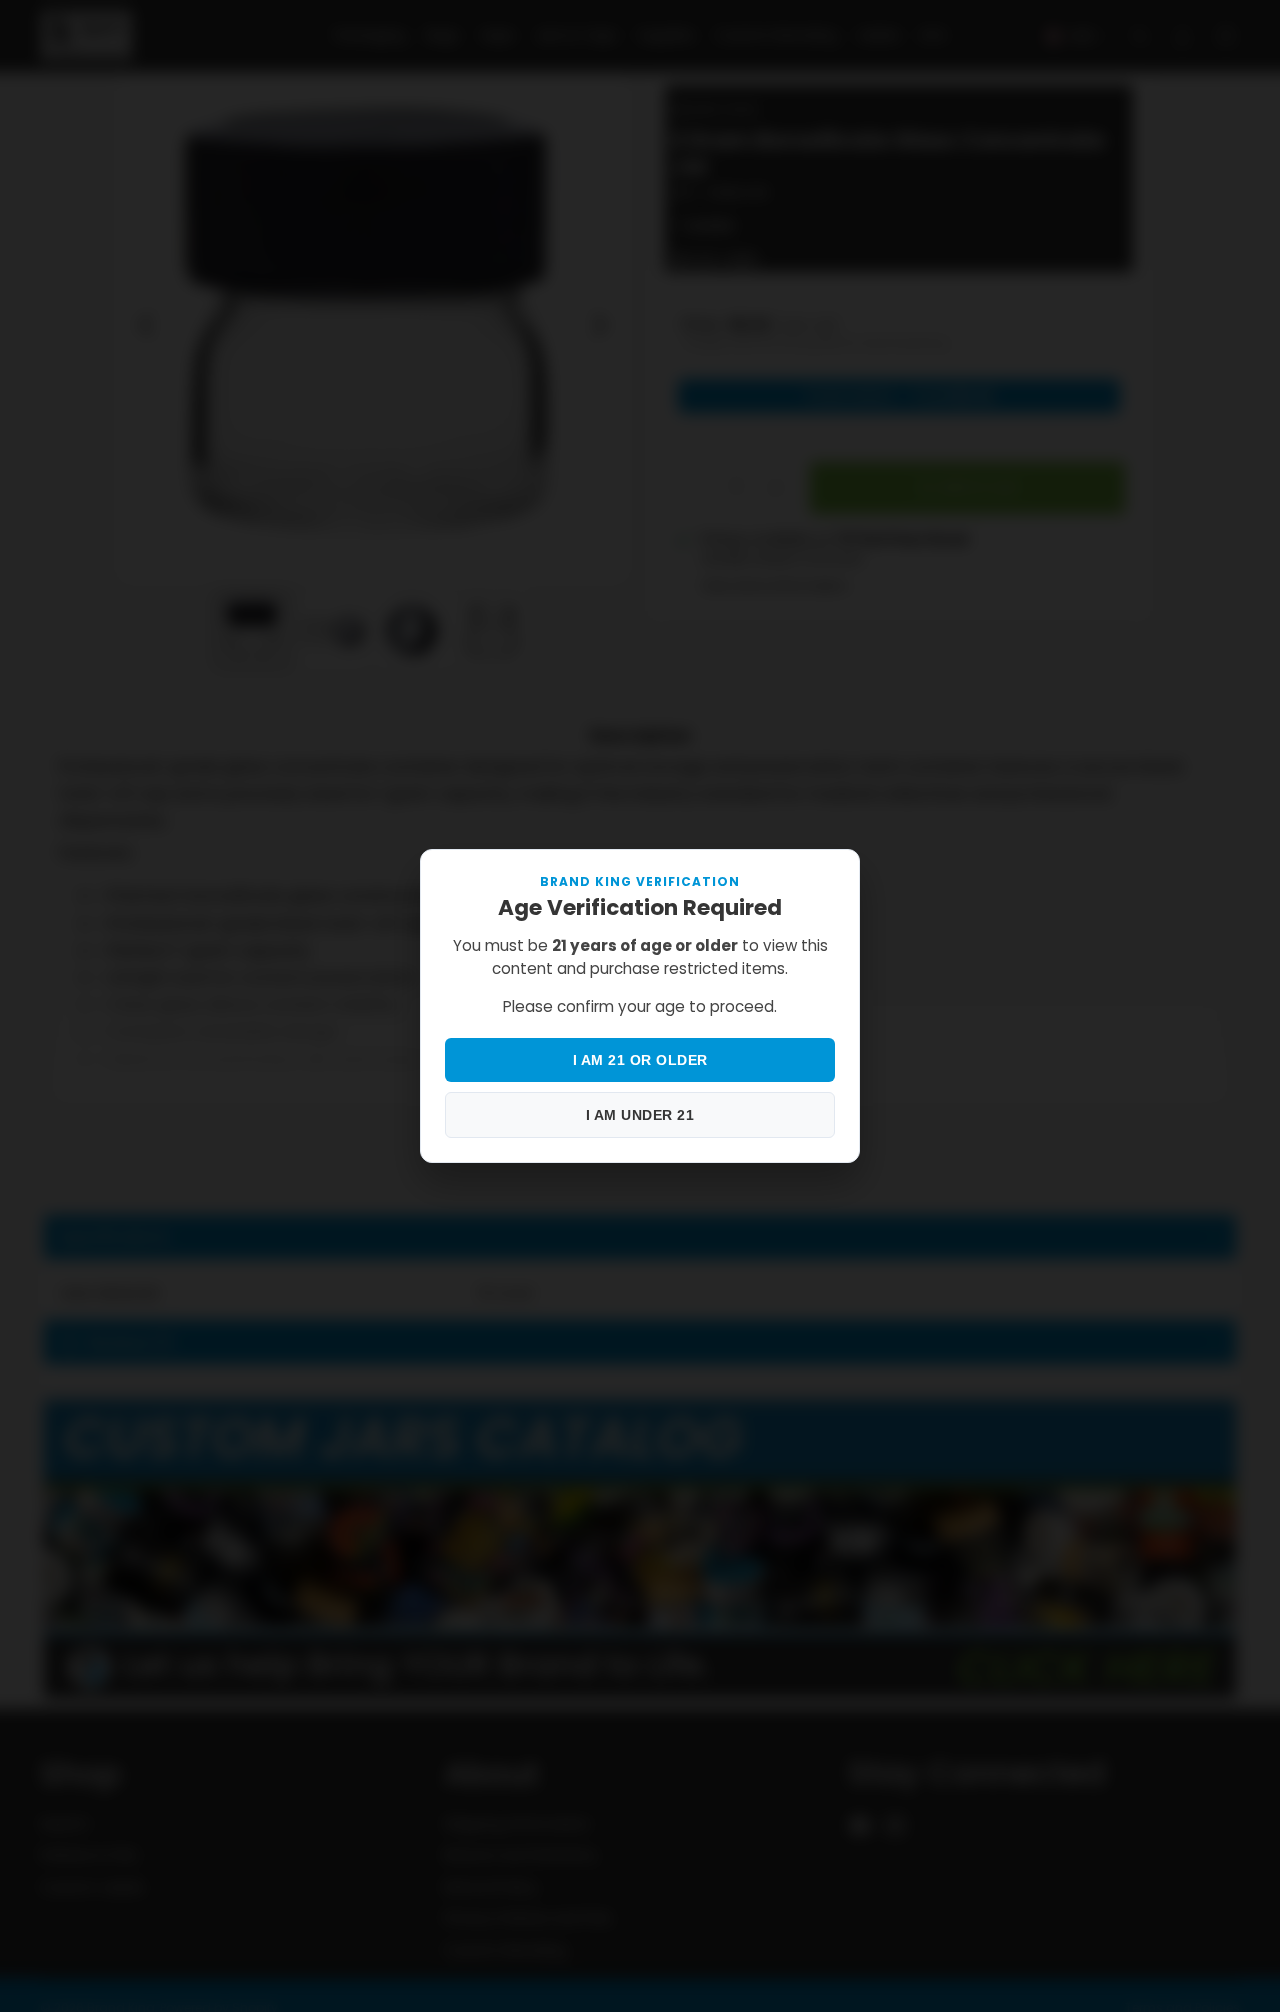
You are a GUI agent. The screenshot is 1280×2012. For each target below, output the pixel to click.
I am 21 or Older (640, 1060)
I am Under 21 (640, 1115)
